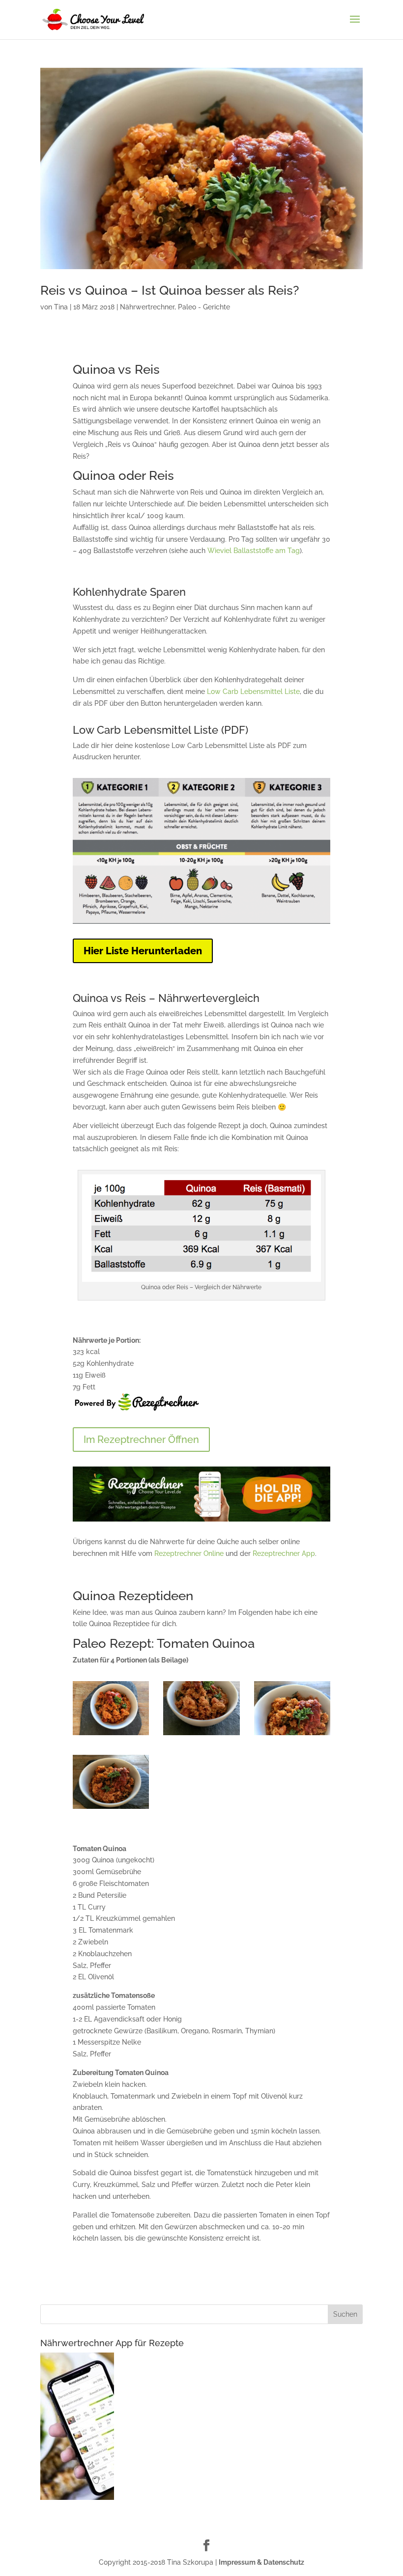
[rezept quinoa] (201, 1735)
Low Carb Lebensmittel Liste (253, 692)
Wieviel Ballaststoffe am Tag (254, 551)
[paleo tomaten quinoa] (111, 1809)
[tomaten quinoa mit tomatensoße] (111, 1735)
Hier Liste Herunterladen (143, 951)
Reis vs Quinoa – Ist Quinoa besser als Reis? (170, 290)
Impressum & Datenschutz (261, 2562)
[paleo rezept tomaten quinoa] (292, 1735)
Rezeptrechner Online (189, 1553)
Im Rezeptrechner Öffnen (141, 1440)
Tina (61, 307)
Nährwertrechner (147, 307)
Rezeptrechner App (284, 1553)
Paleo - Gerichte (204, 307)
